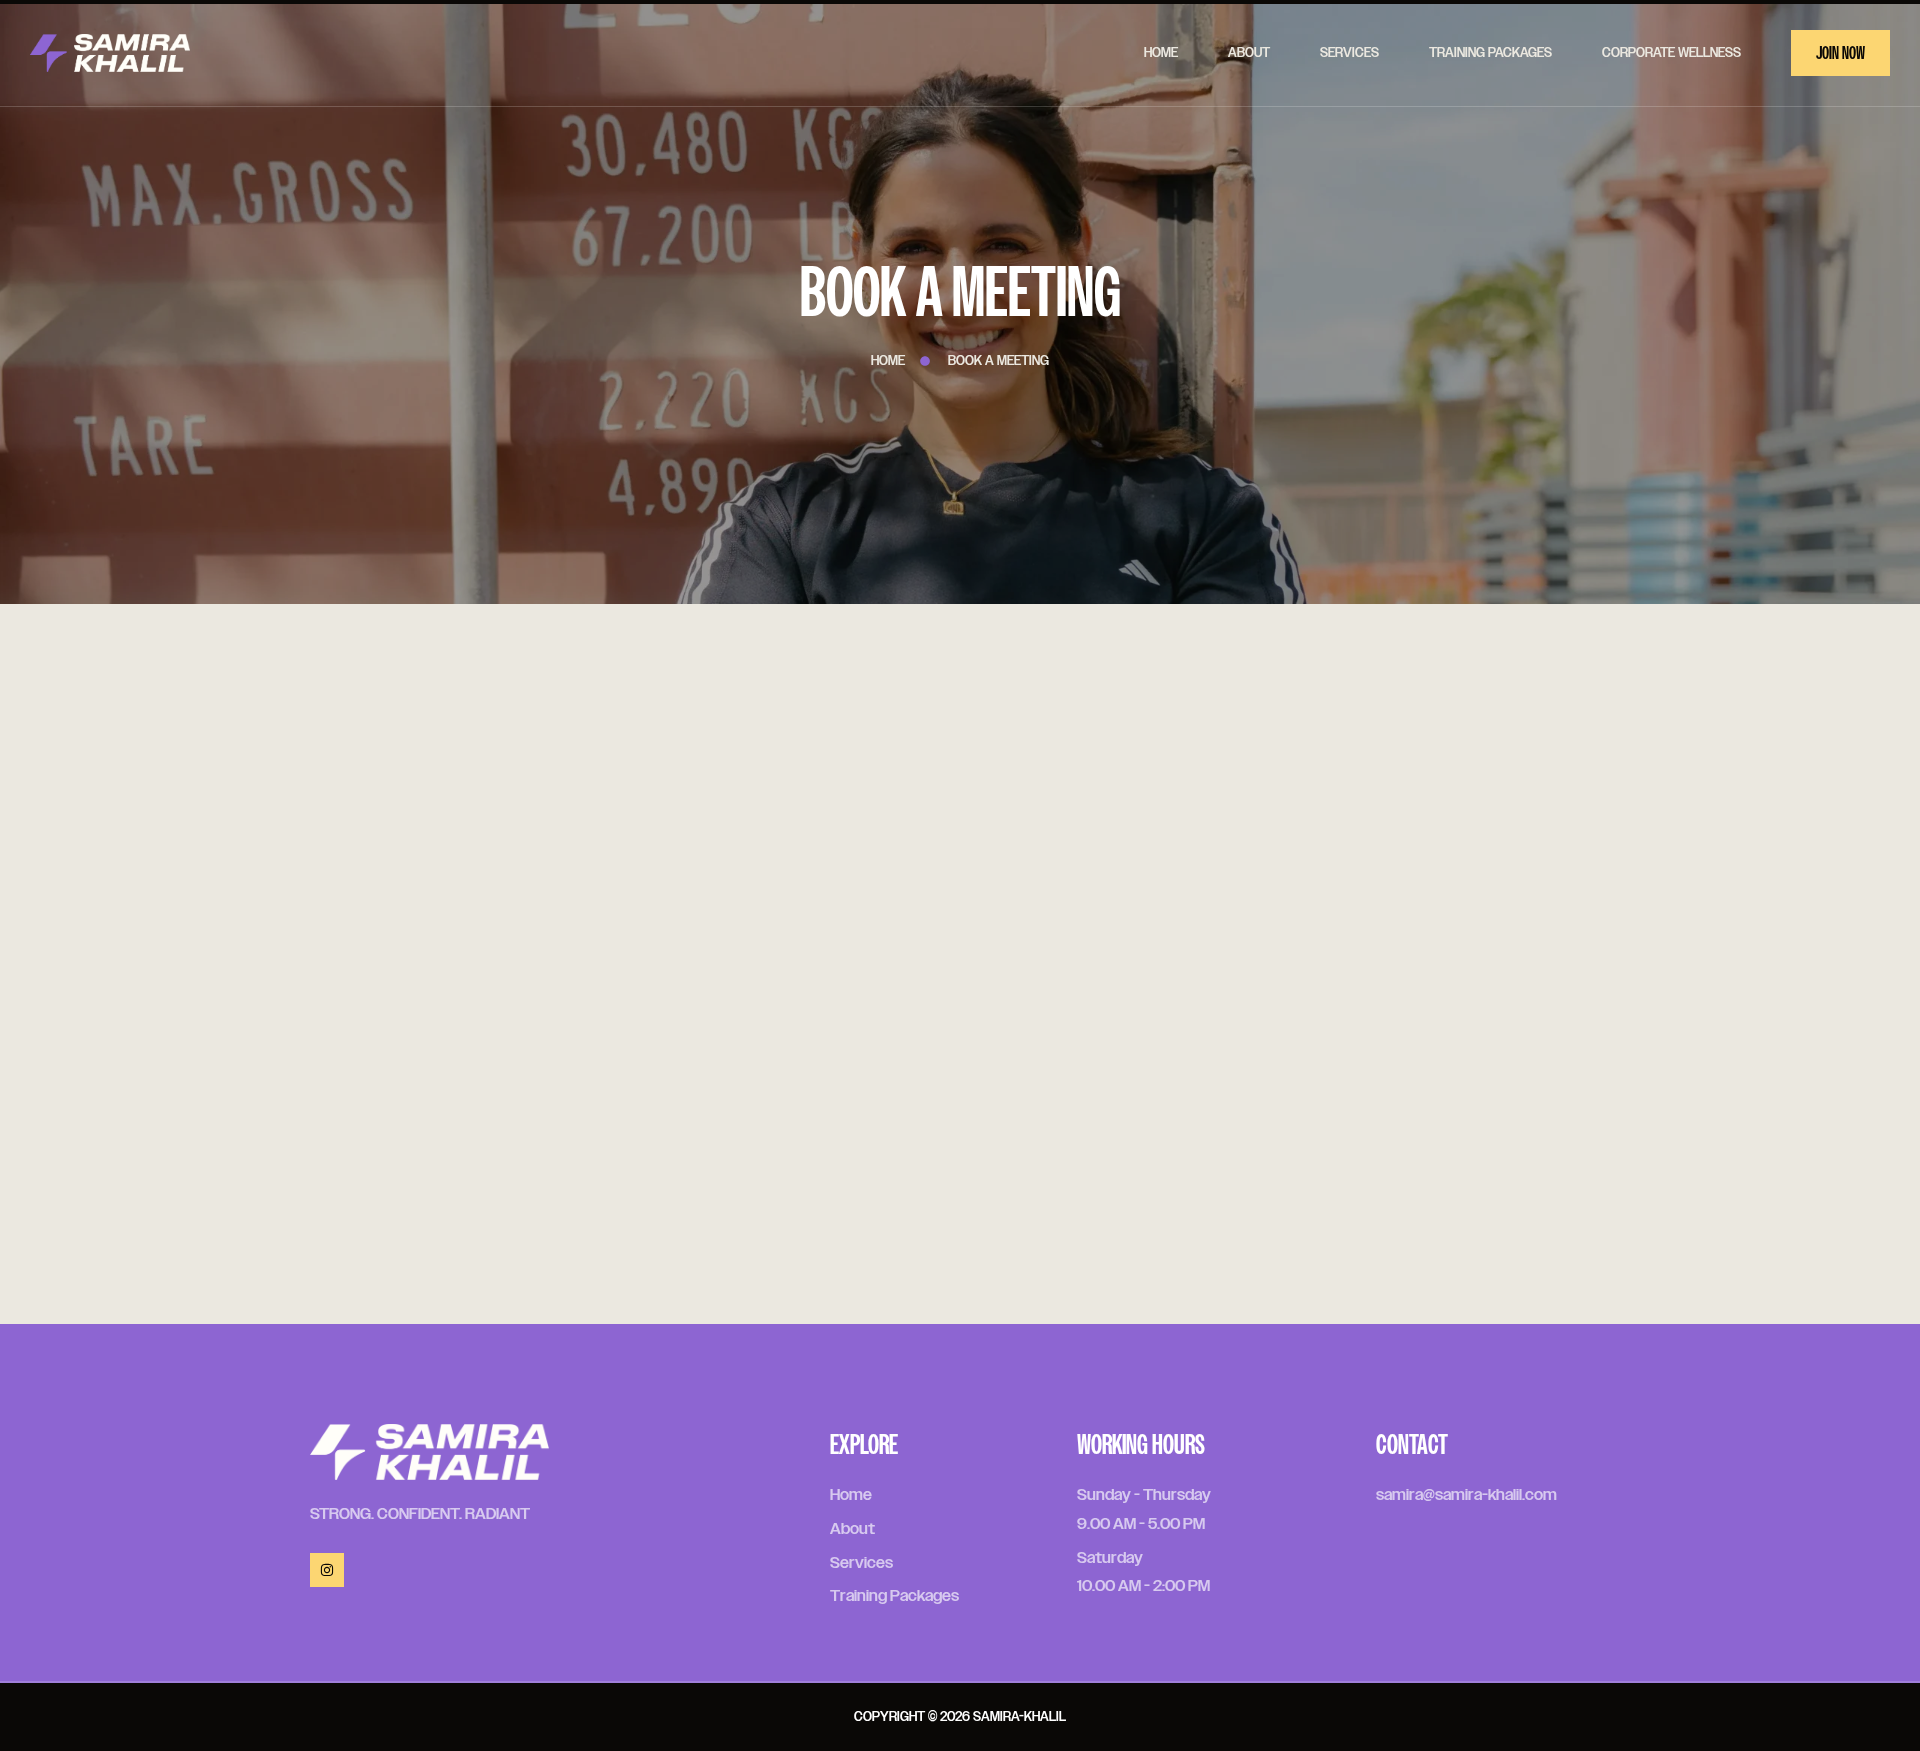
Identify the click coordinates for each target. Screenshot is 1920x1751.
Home (1161, 53)
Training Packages (1490, 53)
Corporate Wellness (1671, 53)
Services (1349, 53)
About (1249, 53)
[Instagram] (327, 1570)
